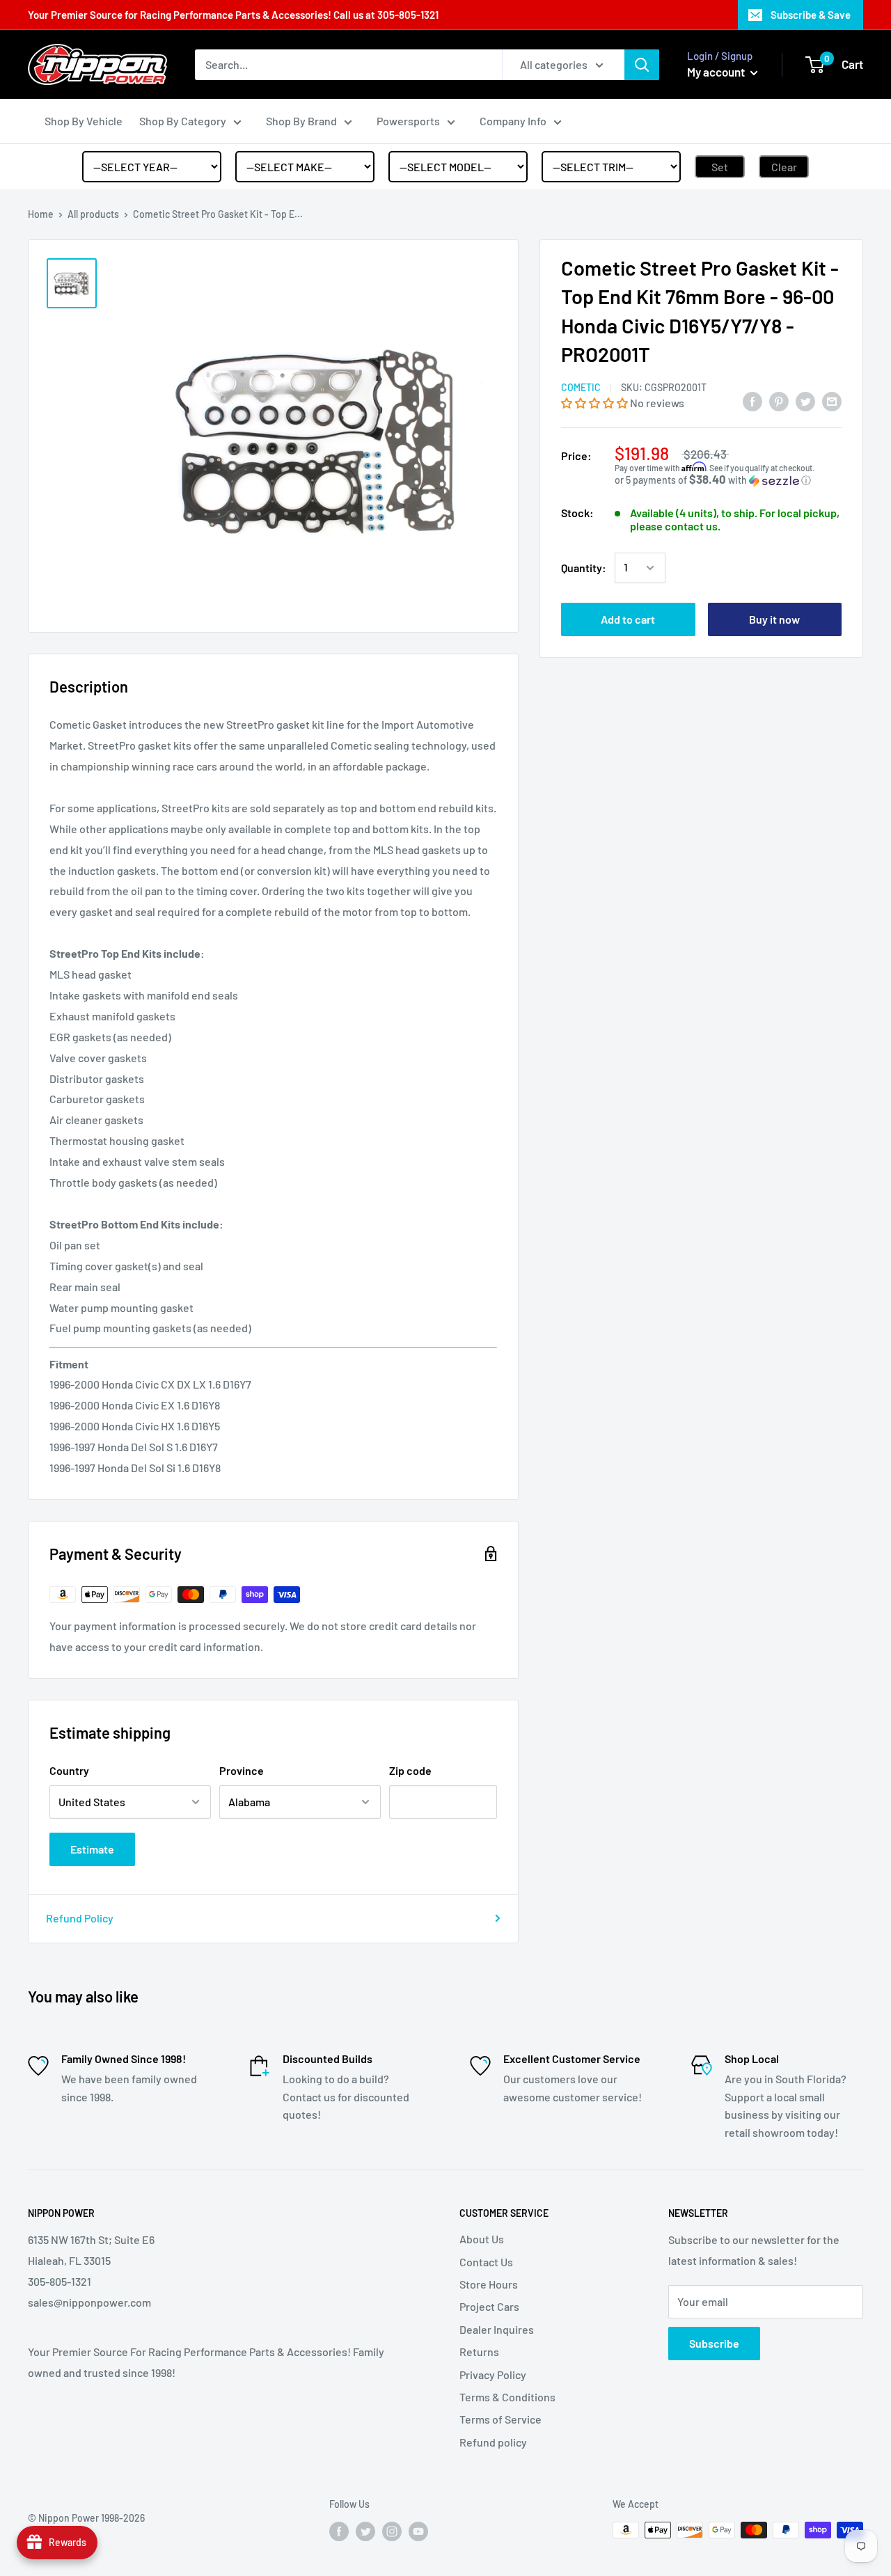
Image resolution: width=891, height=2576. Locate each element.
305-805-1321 (408, 15)
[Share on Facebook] (752, 401)
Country (69, 1770)
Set (720, 167)
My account (717, 72)
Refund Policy (80, 1918)
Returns (479, 2352)
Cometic (581, 387)
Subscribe (714, 2343)
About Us (482, 2239)
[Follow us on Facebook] (339, 2531)
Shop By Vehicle (84, 121)
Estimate (92, 1849)
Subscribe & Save (811, 15)
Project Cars (489, 2306)
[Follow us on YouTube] (418, 2531)
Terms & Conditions (507, 2397)
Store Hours (489, 2284)
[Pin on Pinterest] (779, 401)
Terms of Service (500, 2419)
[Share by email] (832, 401)
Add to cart (628, 619)
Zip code (410, 1770)
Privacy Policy (493, 2374)
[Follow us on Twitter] (365, 2531)
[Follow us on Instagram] (392, 2531)
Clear (784, 167)
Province (242, 1770)
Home (41, 214)
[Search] (642, 65)
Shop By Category (183, 121)
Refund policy (493, 2442)
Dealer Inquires (497, 2329)
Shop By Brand (301, 121)
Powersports (408, 121)
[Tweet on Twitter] (805, 401)
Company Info (513, 121)
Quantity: (584, 568)
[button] (596, 403)
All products (93, 214)
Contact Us (486, 2262)
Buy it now (774, 619)
